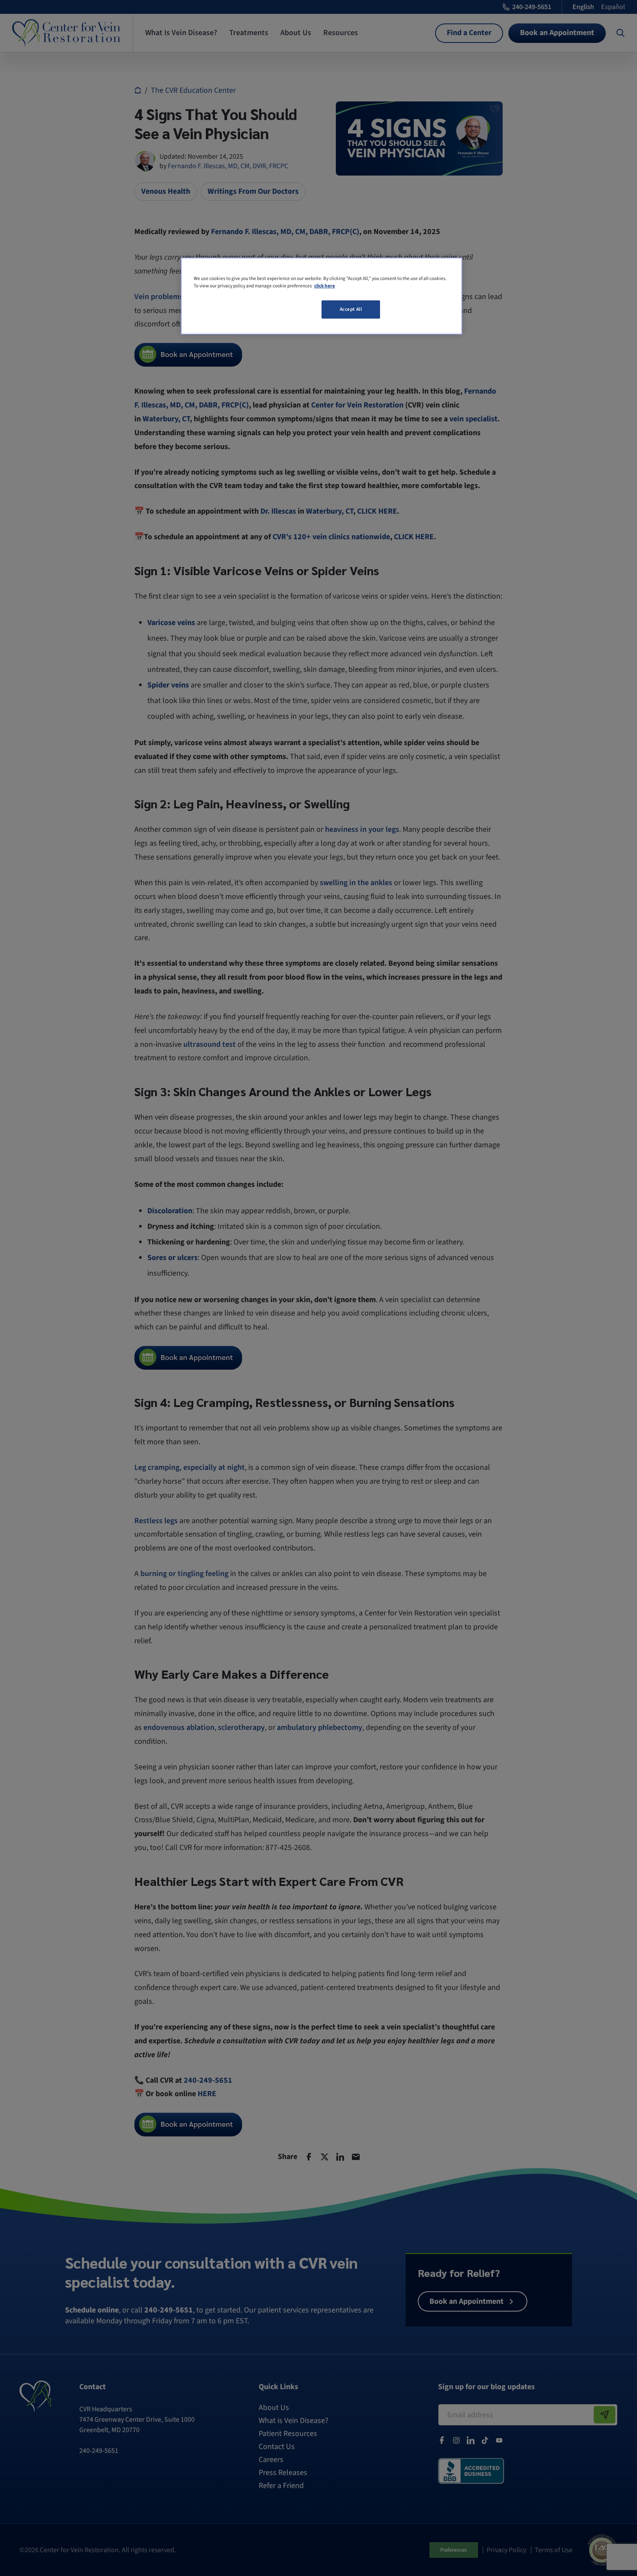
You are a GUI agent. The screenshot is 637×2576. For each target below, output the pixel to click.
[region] (322, 296)
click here (325, 286)
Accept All (351, 309)
